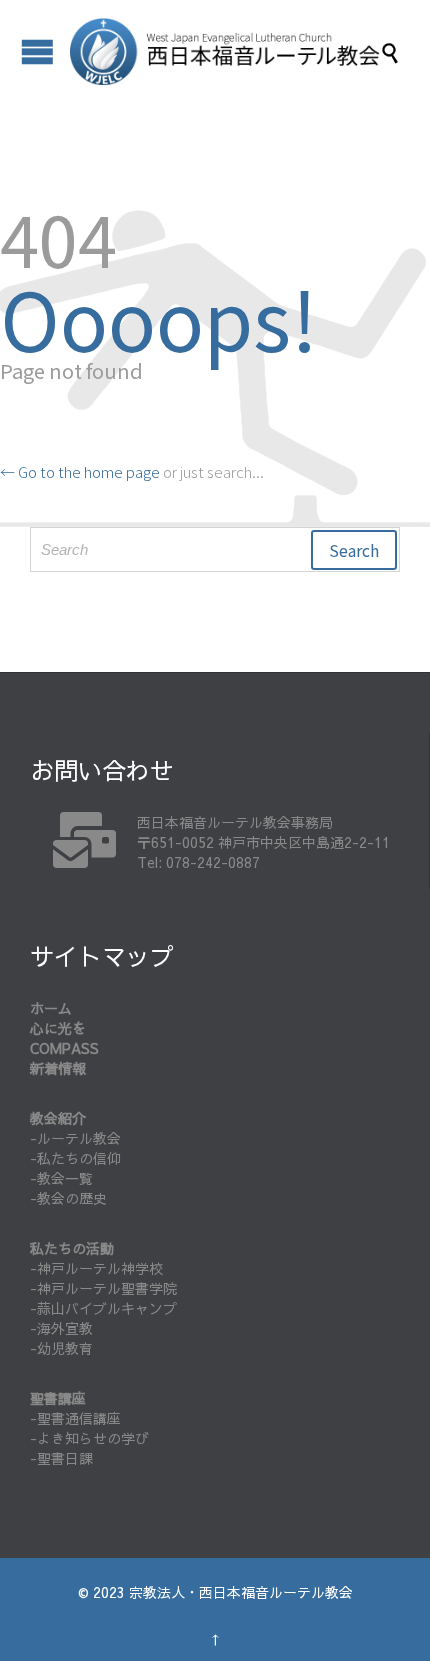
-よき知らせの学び (89, 1438)
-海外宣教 (61, 1328)
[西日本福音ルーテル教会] (225, 51)
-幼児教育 (61, 1348)
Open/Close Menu (37, 51)
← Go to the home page (80, 471)
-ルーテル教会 (75, 1138)
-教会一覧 (61, 1178)
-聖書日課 (61, 1458)
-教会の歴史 (68, 1198)
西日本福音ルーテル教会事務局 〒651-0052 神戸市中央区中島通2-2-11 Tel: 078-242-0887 (263, 842)
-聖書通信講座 (75, 1418)
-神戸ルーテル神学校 (96, 1268)
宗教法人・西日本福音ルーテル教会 (241, 1592)
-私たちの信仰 (75, 1158)
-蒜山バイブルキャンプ (103, 1308)
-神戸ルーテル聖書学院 (103, 1288)
